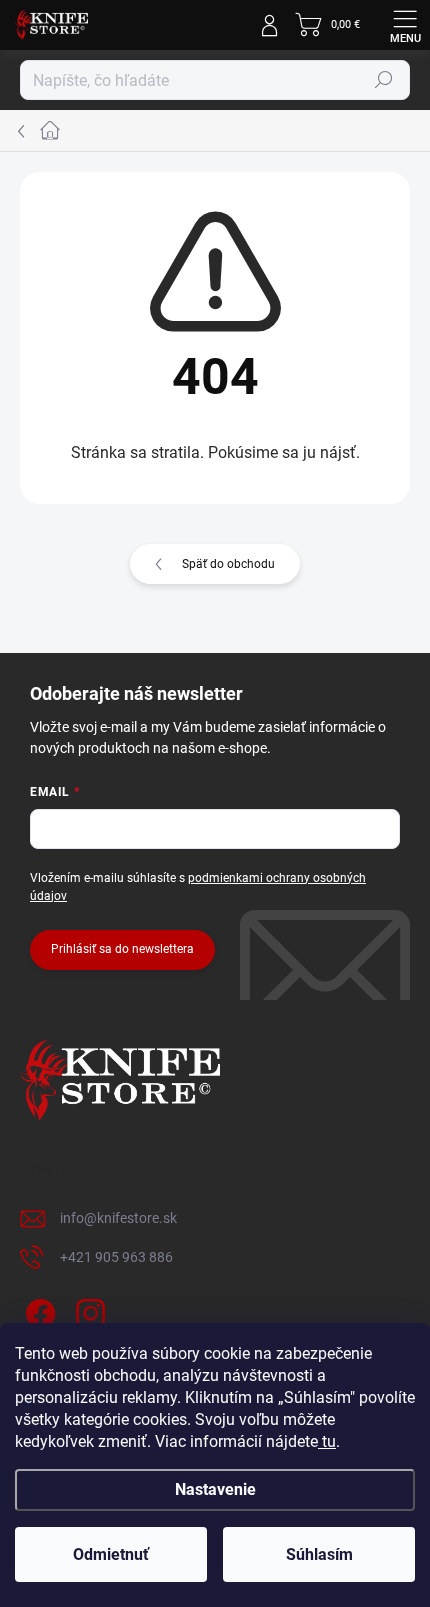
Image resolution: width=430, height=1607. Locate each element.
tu (327, 1441)
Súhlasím (319, 1554)
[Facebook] (37, 1310)
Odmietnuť (111, 1554)
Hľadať (384, 80)
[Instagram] (87, 1310)
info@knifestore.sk (118, 1218)
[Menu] (405, 25)
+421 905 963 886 (116, 1257)
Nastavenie (215, 1489)
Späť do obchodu (228, 564)
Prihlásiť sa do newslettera (122, 949)
